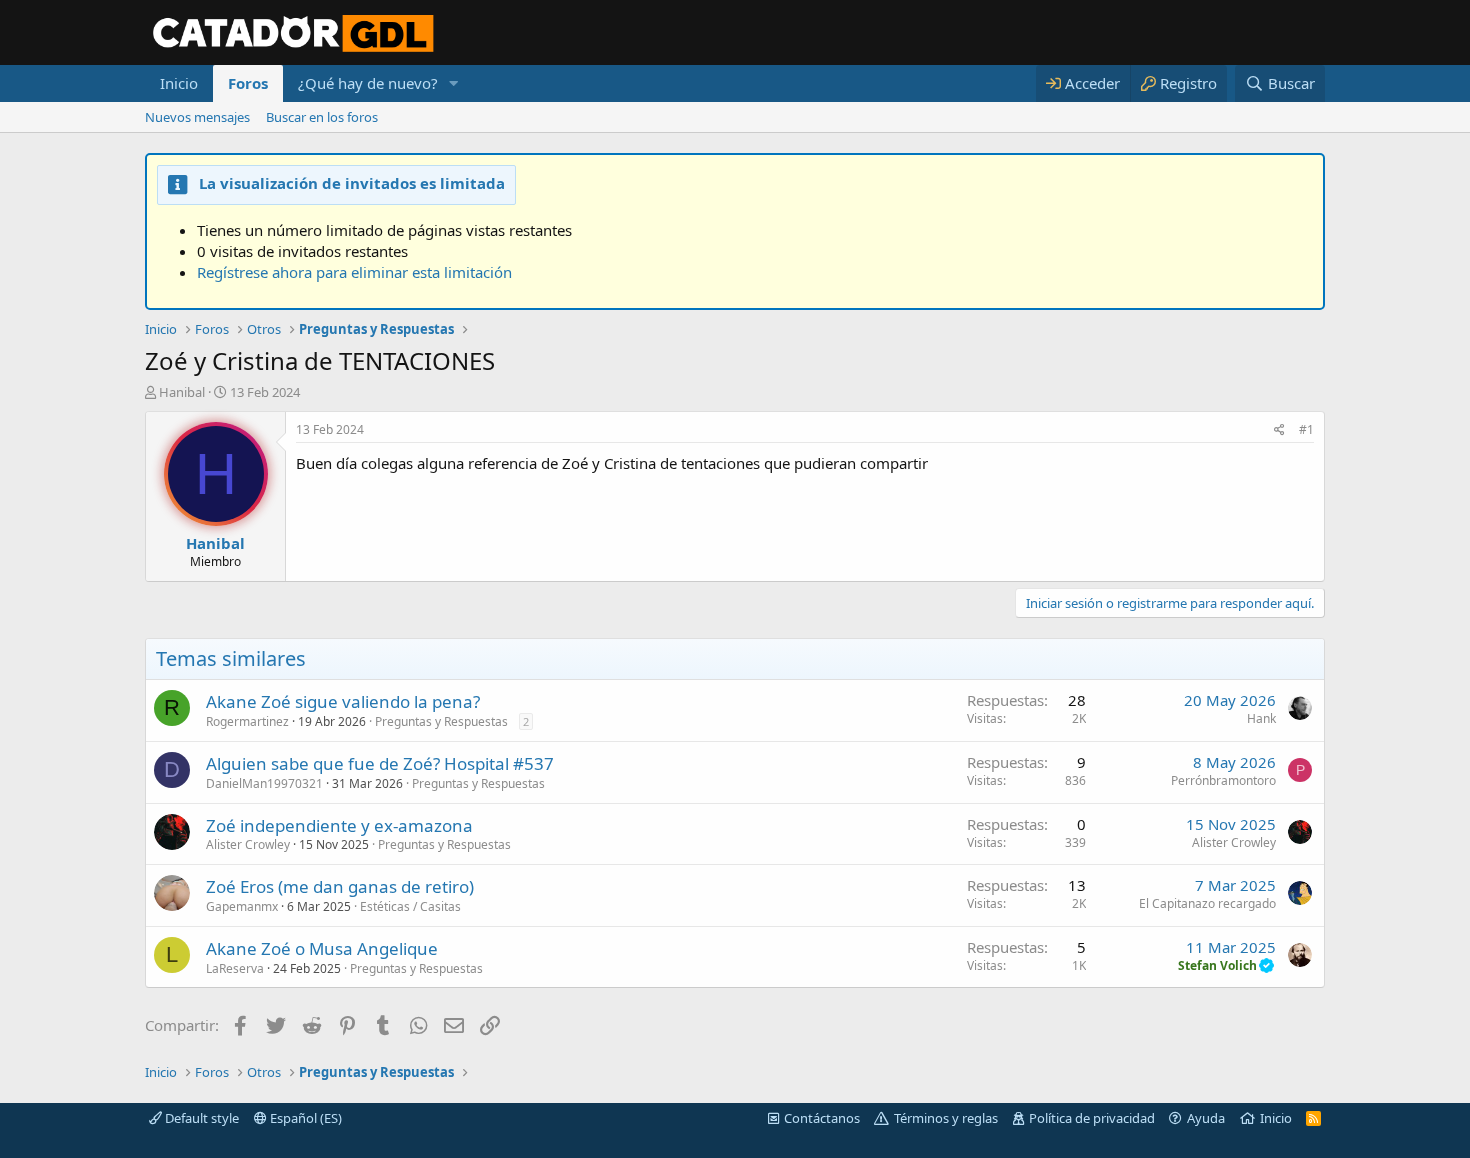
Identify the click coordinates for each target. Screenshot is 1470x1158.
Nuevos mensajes (197, 117)
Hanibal (182, 392)
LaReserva (235, 968)
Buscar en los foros (322, 117)
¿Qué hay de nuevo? (368, 83)
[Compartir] (1279, 430)
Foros (248, 83)
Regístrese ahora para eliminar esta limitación (354, 272)
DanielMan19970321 (264, 783)
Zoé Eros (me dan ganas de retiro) (340, 886)
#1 (1306, 429)
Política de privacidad (1092, 1118)
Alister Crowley (248, 844)
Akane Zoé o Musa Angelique (322, 948)
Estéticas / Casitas (410, 906)
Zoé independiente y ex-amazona (339, 825)
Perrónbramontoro (1223, 780)
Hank (1261, 718)
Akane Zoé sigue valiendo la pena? (343, 701)
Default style (200, 1118)
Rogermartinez (247, 721)
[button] (454, 83)
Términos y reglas (946, 1118)
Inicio (179, 83)
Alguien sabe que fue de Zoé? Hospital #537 (380, 763)
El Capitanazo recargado (1207, 903)
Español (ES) (304, 1118)
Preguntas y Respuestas (441, 721)
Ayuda (1206, 1118)
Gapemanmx (242, 906)
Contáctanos (822, 1118)
